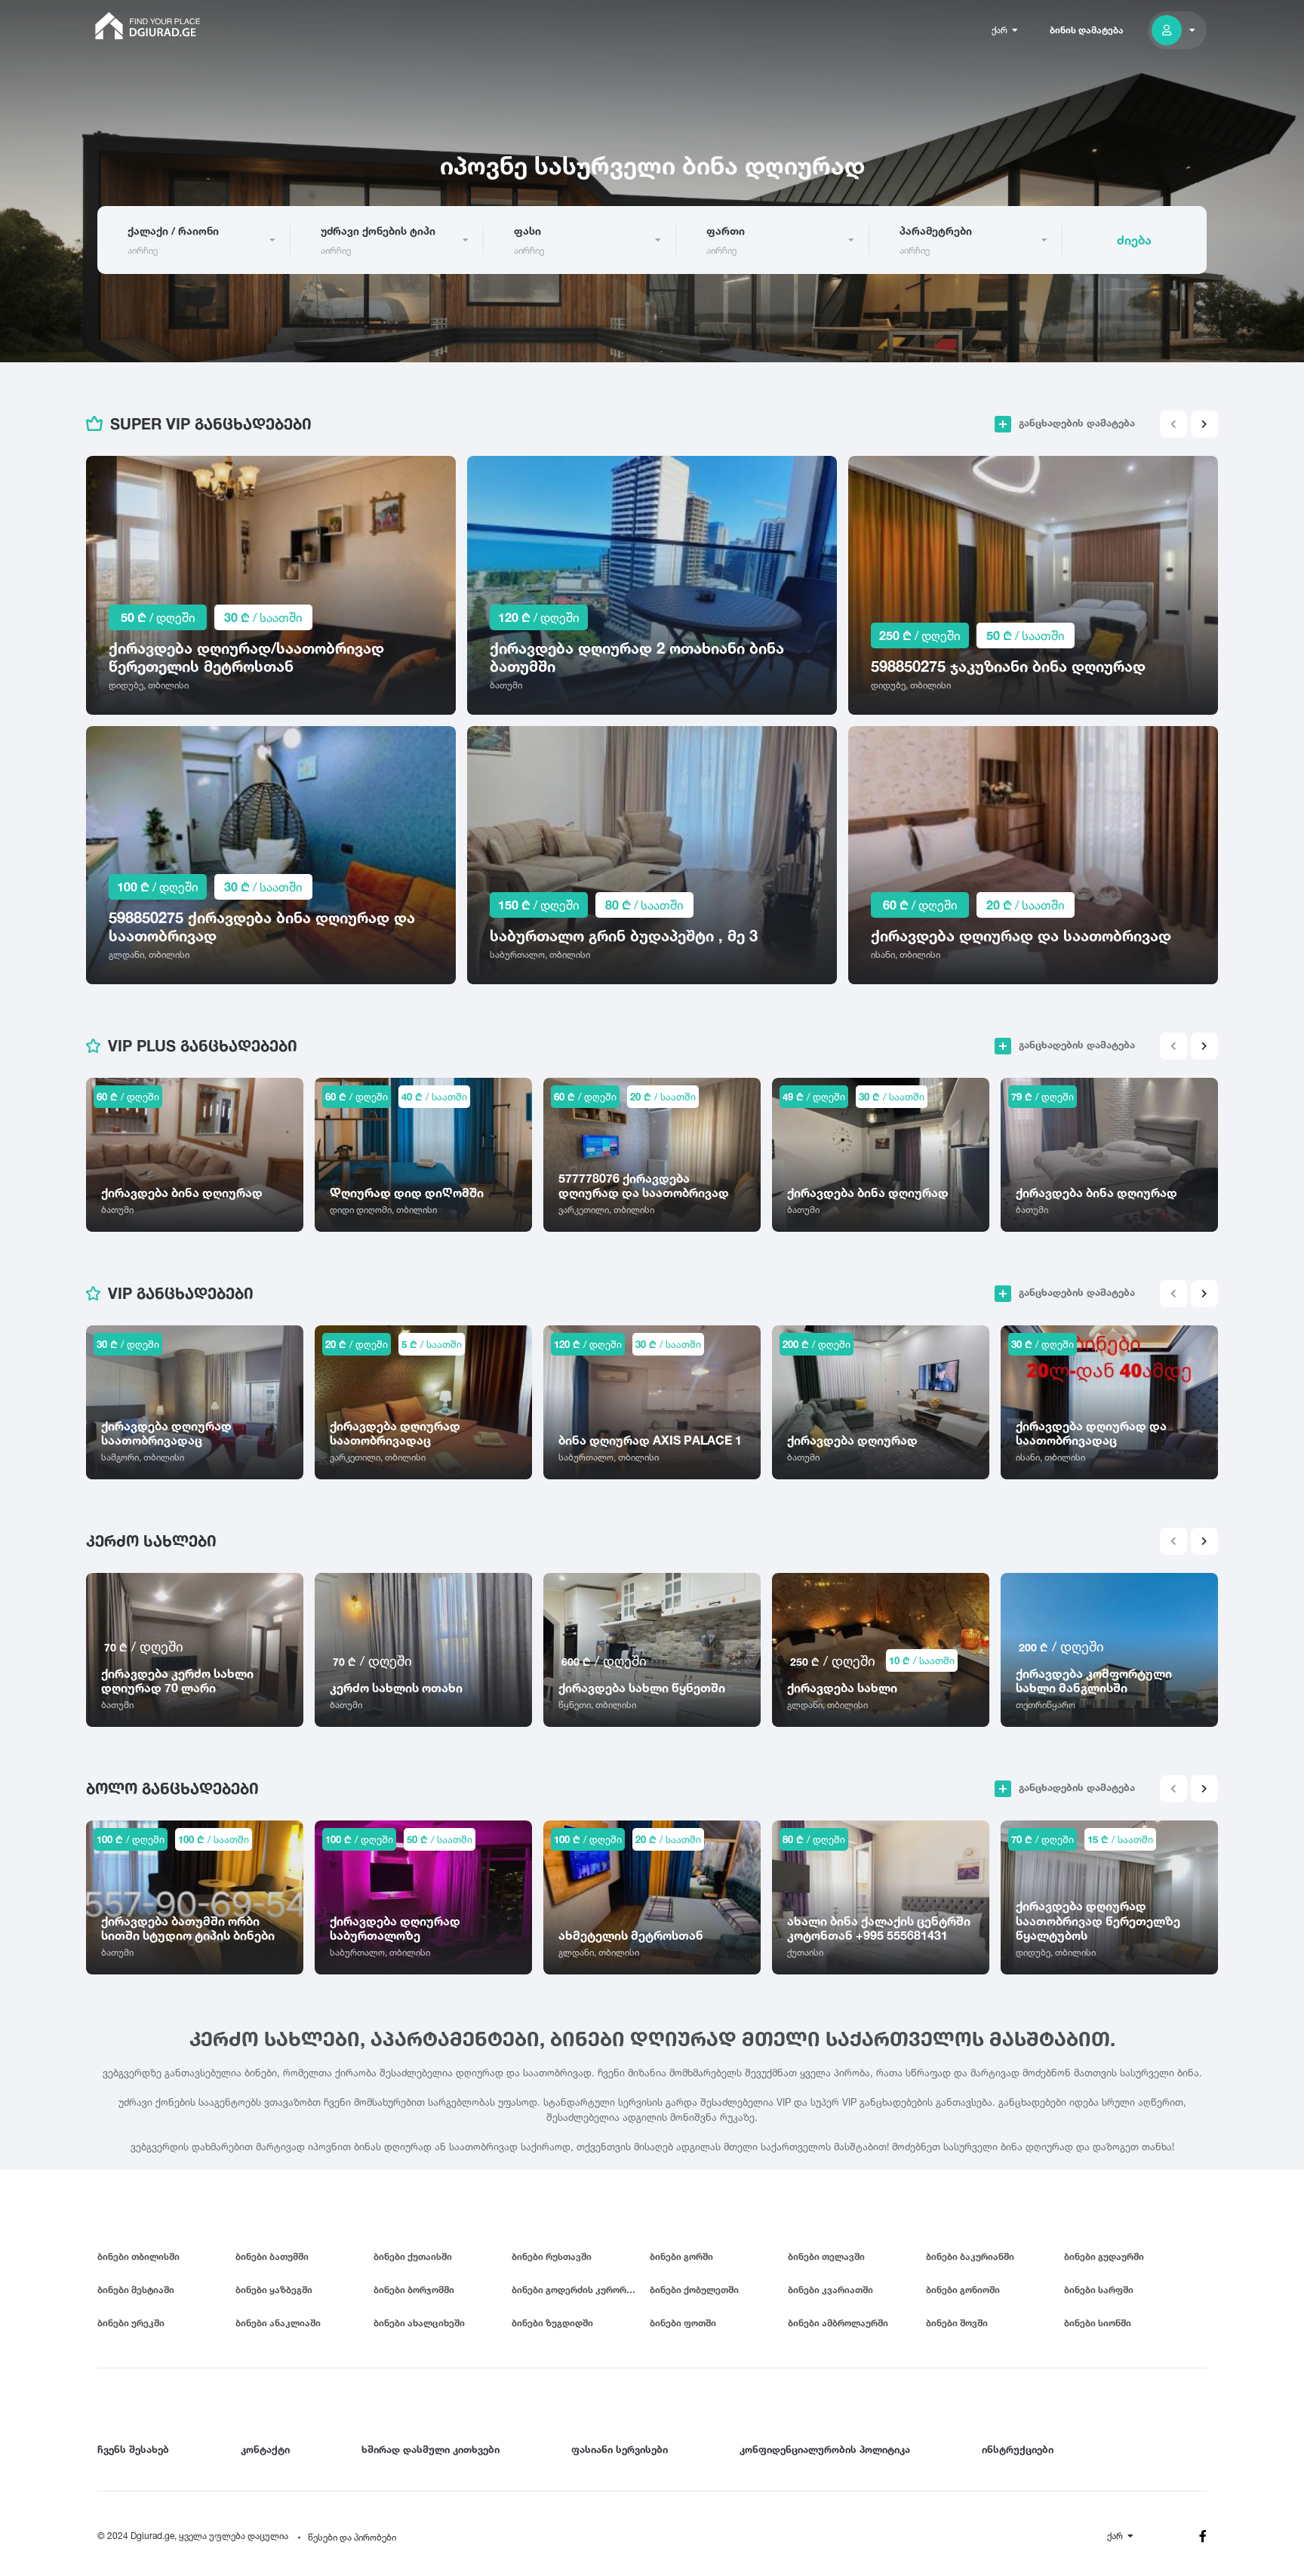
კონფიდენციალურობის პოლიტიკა (825, 2449)
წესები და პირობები (352, 2537)
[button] (1204, 424)
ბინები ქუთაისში (413, 2256)
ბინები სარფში (1099, 2290)
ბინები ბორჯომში (414, 2290)
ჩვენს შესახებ (133, 2449)
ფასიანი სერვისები (620, 2449)
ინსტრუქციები (1018, 2449)
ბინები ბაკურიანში (970, 2256)
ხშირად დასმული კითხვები (431, 2449)
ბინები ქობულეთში (694, 2290)
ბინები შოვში (957, 2323)
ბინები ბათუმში (272, 2256)
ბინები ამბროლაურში (838, 2323)
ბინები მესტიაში (136, 2290)
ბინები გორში (681, 2256)
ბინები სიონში (1098, 2323)
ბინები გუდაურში (1104, 2256)
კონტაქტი (265, 2449)
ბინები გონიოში (963, 2290)
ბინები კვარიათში (830, 2290)
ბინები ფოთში (683, 2323)
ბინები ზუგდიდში (552, 2323)
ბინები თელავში (826, 2256)
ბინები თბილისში (138, 2256)
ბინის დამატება (1087, 30)
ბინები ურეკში (131, 2323)
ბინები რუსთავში (552, 2256)
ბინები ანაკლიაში (278, 2323)
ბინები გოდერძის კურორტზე (578, 2290)
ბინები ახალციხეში (419, 2323)
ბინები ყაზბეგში (274, 2290)
